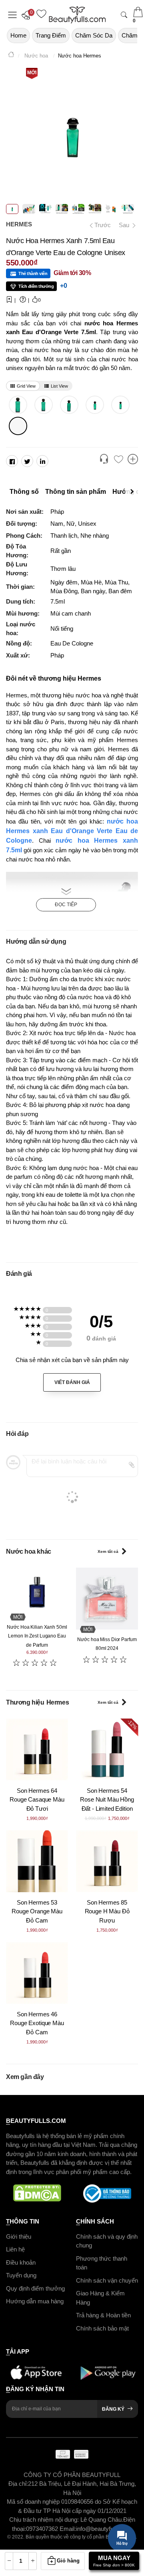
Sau (125, 225)
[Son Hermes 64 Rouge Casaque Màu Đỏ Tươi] (37, 1749)
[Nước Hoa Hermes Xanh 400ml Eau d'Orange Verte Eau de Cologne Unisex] (18, 405)
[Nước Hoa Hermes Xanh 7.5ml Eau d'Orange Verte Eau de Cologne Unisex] (18, 426)
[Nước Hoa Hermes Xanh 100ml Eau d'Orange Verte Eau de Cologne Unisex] (69, 405)
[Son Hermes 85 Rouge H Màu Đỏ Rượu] (107, 1861)
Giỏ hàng (68, 2561)
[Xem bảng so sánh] (133, 460)
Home (18, 35)
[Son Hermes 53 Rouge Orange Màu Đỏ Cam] (37, 1861)
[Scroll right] (134, 492)
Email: (68, 2529)
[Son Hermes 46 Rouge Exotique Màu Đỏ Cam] (37, 1973)
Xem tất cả (108, 1551)
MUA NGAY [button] (114, 2561)
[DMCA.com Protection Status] (37, 2194)
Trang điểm (51, 35)
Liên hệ (15, 2249)
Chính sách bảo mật (102, 2328)
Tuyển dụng (21, 2275)
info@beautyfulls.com (104, 2529)
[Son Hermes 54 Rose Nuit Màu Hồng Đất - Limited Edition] (107, 1749)
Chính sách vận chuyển (107, 2280)
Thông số (24, 492)
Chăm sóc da (94, 35)
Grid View (26, 386)
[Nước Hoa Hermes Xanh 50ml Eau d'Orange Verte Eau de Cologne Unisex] (95, 405)
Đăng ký (113, 2409)
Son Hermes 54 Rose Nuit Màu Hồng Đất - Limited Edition (107, 1800)
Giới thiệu (19, 2236)
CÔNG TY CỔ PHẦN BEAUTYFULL (72, 2475)
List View (59, 386)
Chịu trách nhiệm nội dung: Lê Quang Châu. (66, 2520)
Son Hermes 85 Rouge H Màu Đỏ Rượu (107, 1911)
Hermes (19, 224)
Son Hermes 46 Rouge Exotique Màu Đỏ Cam (37, 2023)
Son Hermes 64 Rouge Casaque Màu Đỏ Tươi (37, 1800)
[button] (28, 15)
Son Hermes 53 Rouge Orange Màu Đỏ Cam (37, 1911)
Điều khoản (21, 2262)
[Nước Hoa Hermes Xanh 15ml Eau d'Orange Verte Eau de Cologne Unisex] (120, 405)
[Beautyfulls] (11, 56)
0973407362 (43, 2529)
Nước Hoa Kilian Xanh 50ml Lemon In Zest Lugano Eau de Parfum (37, 1636)
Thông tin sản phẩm (76, 492)
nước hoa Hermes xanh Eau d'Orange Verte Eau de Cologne (72, 831)
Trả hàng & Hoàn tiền (103, 2315)
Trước (100, 225)
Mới (32, 73)
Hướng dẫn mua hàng (35, 2301)
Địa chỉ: (18, 2484)
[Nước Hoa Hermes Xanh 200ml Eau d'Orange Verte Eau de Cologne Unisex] (43, 405)
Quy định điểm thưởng (35, 2288)
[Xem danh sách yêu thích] (118, 460)
